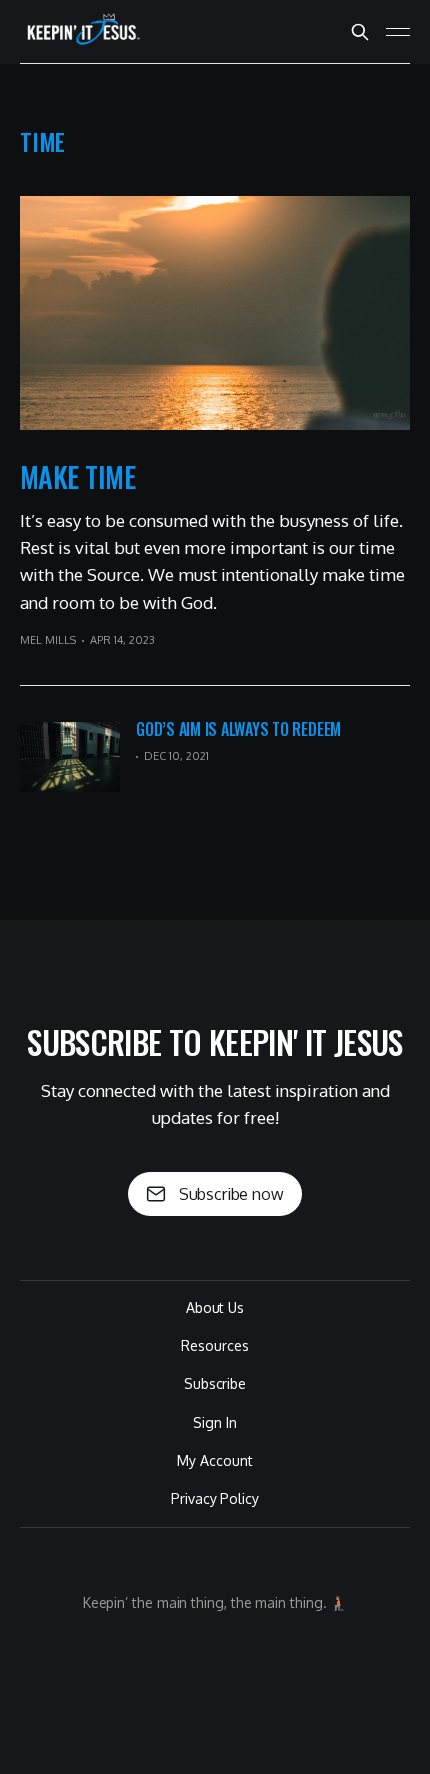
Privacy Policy (215, 1498)
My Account (214, 1460)
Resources (214, 1345)
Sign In (214, 1422)
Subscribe (215, 1383)
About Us (215, 1307)
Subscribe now (231, 1194)
